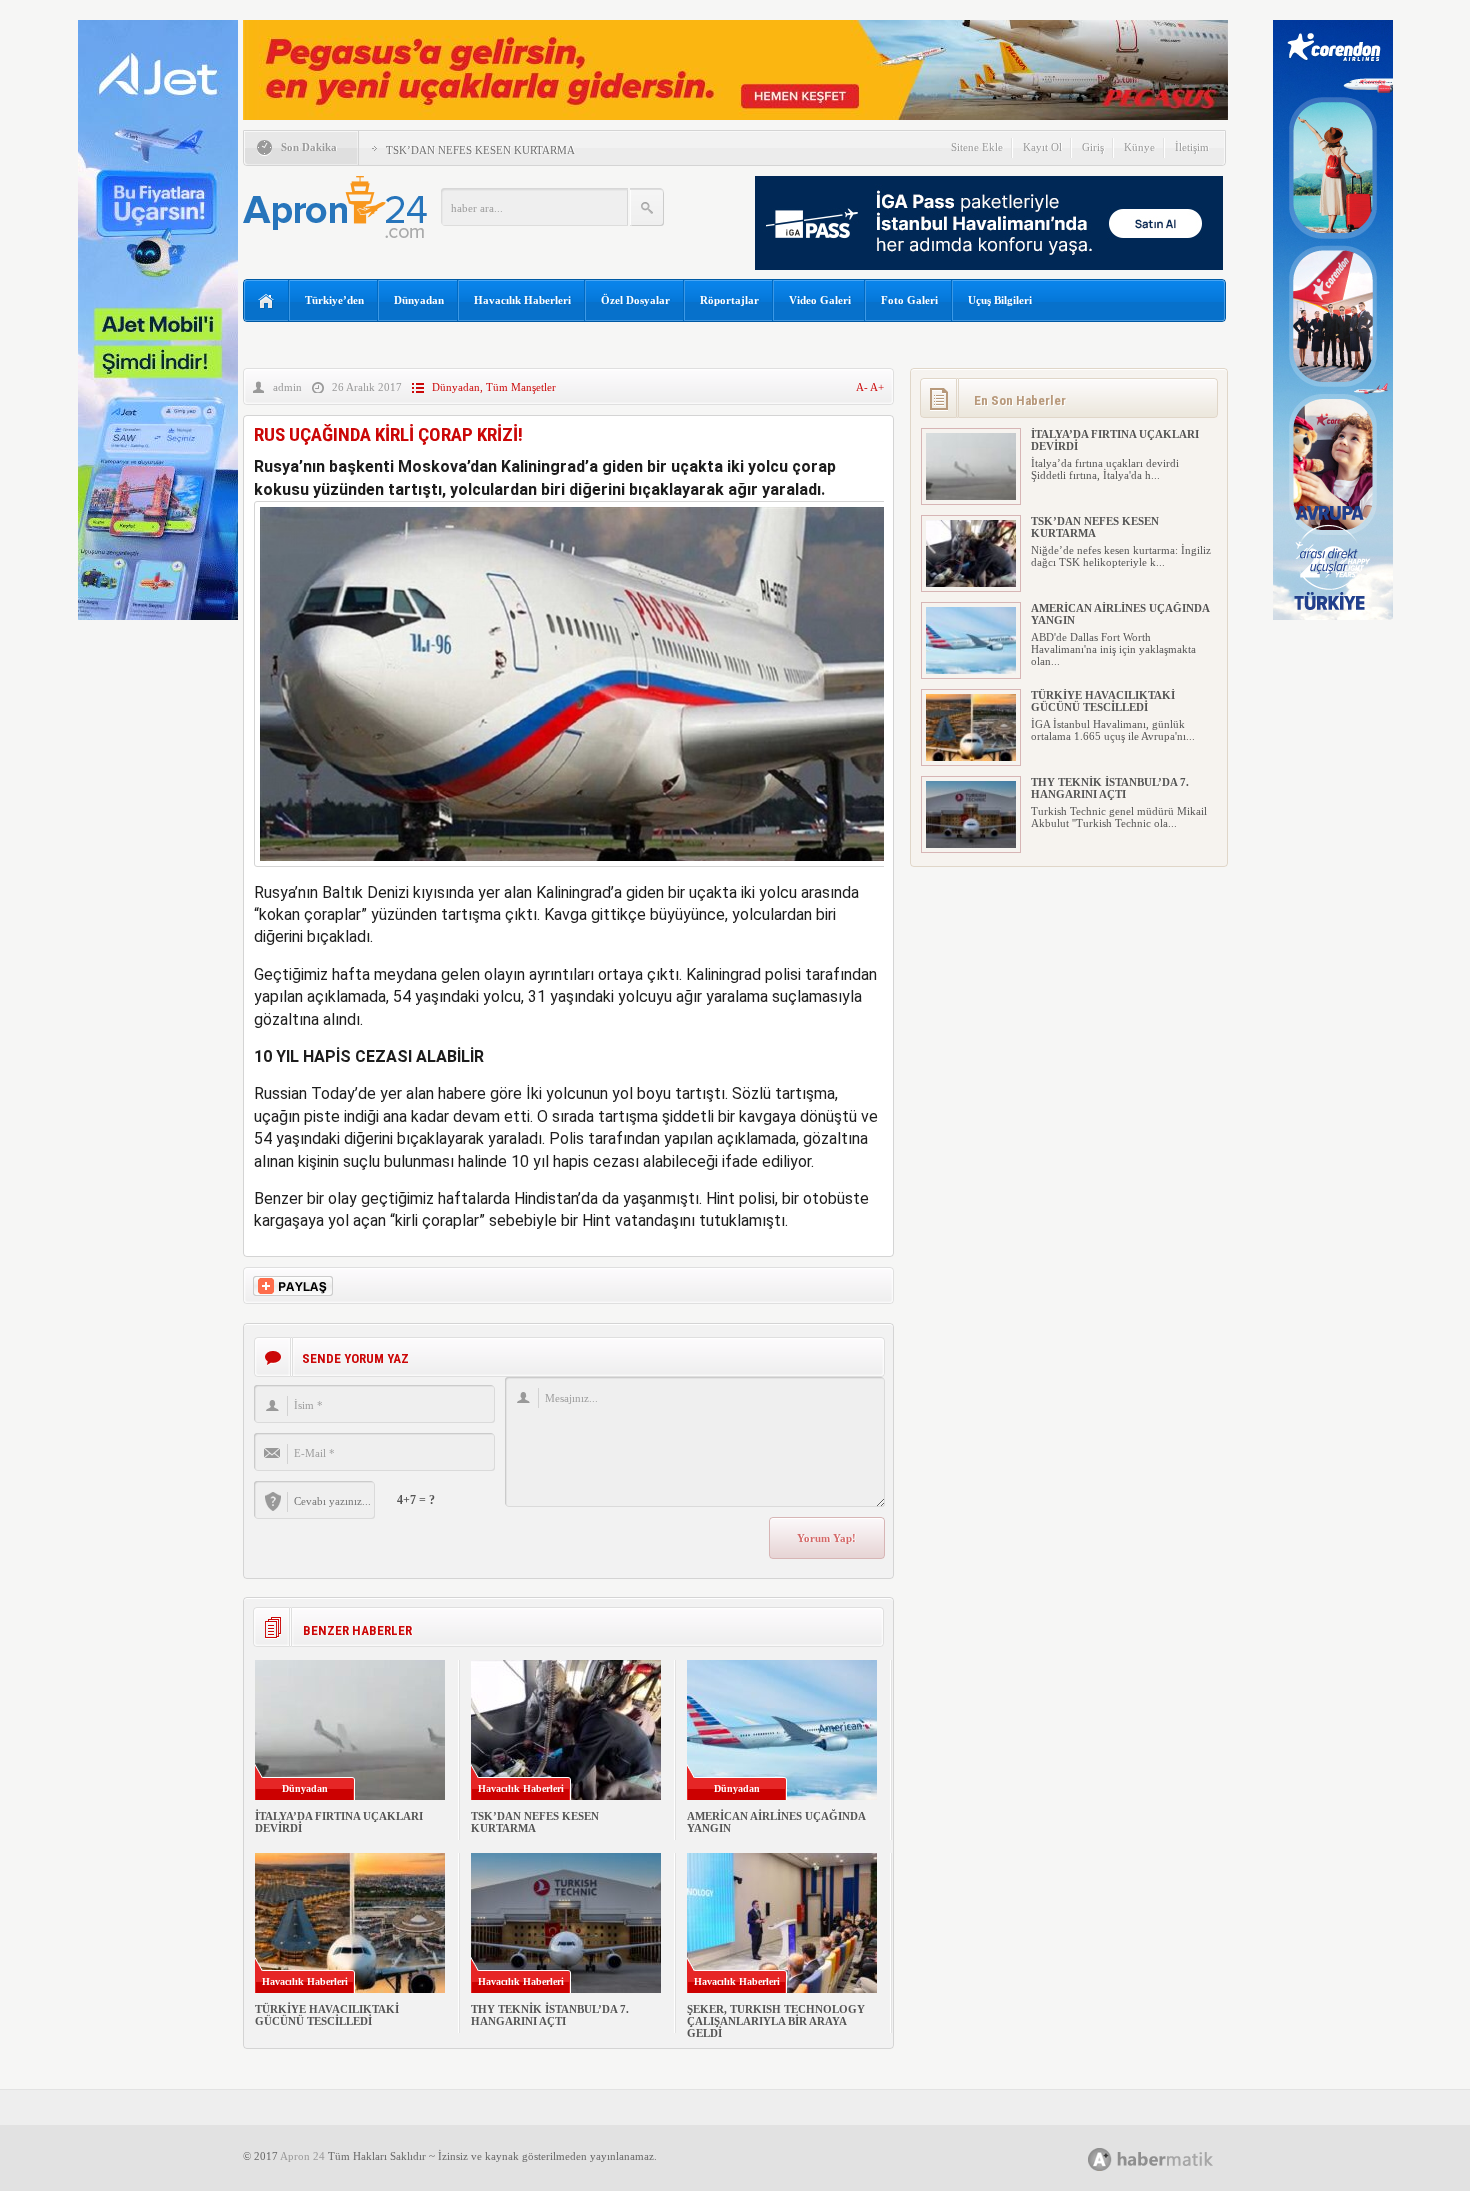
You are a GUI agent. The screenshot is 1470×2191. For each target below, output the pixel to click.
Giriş (1093, 147)
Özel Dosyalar (635, 300)
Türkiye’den (334, 300)
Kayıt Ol (1042, 147)
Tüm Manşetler (521, 387)
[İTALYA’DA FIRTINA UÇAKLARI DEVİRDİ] (971, 496)
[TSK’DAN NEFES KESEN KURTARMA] (971, 583)
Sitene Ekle (977, 147)
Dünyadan (419, 300)
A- (863, 387)
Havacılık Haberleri (522, 300)
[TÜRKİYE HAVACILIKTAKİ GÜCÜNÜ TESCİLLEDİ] (971, 757)
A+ (877, 387)
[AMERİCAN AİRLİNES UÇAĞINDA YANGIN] (971, 670)
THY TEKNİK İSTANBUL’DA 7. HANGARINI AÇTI (550, 2015)
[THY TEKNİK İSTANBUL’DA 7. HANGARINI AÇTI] (971, 844)
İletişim (1192, 147)
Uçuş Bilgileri (1000, 300)
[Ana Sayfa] (266, 301)
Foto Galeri (909, 300)
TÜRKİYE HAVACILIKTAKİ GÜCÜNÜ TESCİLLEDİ (327, 2015)
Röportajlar (729, 300)
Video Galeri (820, 300)
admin (287, 387)
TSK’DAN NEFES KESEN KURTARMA (480, 150)
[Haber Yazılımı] (1172, 2158)
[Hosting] (1100, 2159)
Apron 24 (302, 2156)
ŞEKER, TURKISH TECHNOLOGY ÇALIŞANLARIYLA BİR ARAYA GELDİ (776, 2021)
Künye (1139, 147)
